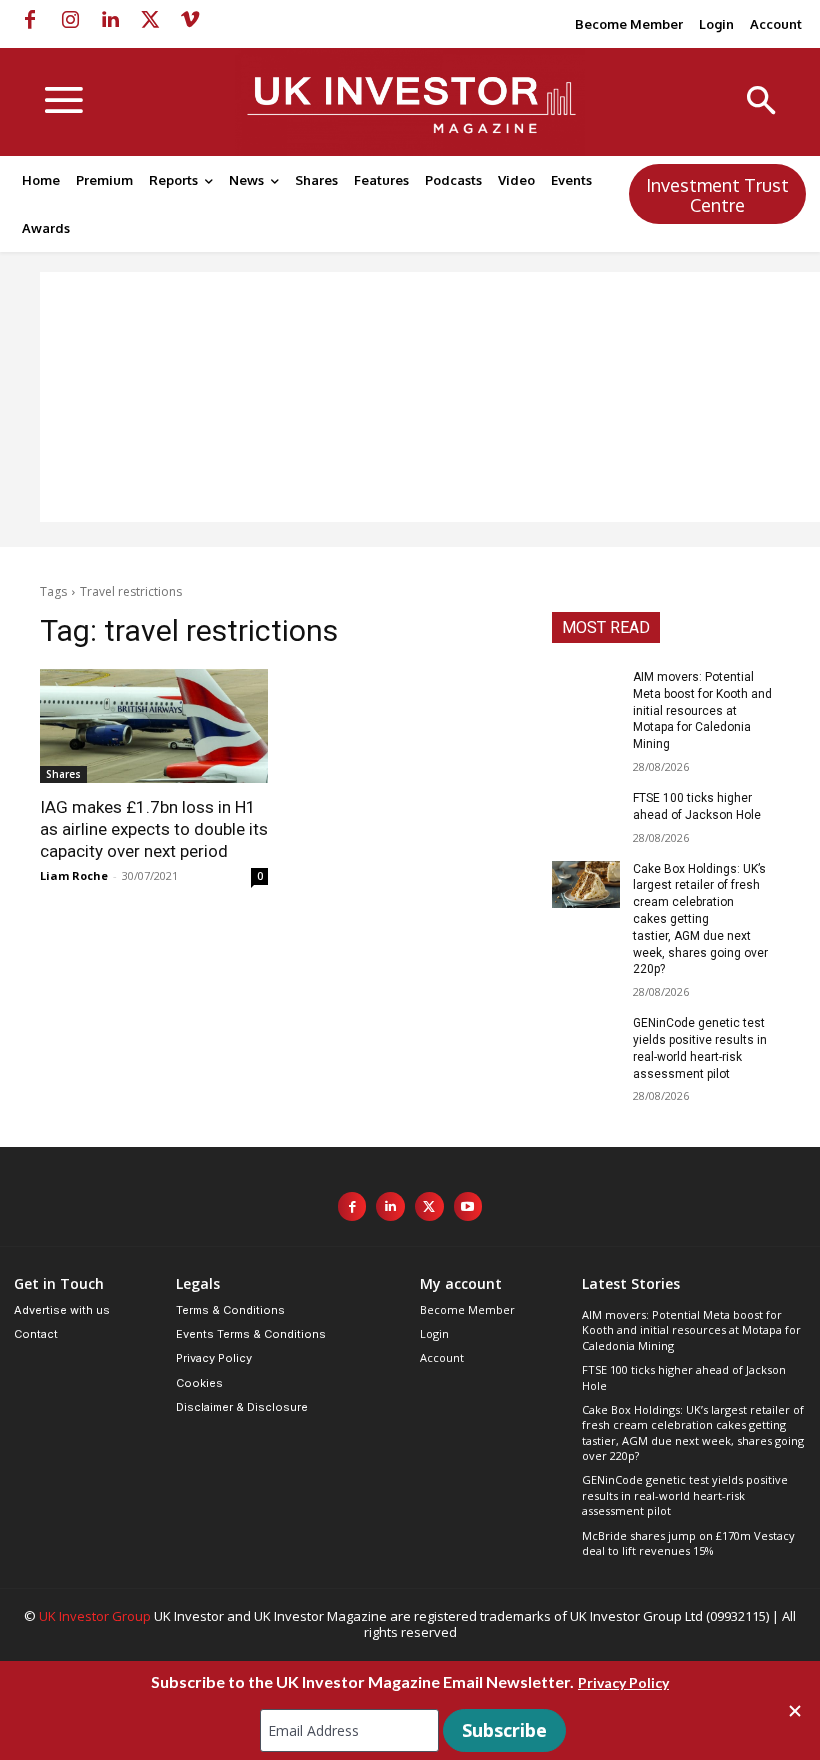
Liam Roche (74, 875)
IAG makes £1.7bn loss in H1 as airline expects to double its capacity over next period (154, 829)
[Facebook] (30, 20)
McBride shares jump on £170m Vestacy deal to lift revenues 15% (688, 1543)
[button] (761, 102)
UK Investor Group (95, 1616)
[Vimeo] (190, 20)
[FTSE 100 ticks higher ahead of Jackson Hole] (586, 814)
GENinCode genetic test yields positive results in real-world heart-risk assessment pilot (685, 1495)
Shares (63, 774)
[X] (150, 20)
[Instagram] (70, 20)
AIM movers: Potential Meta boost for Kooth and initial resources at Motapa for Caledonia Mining (702, 710)
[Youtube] (468, 1206)
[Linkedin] (110, 20)
